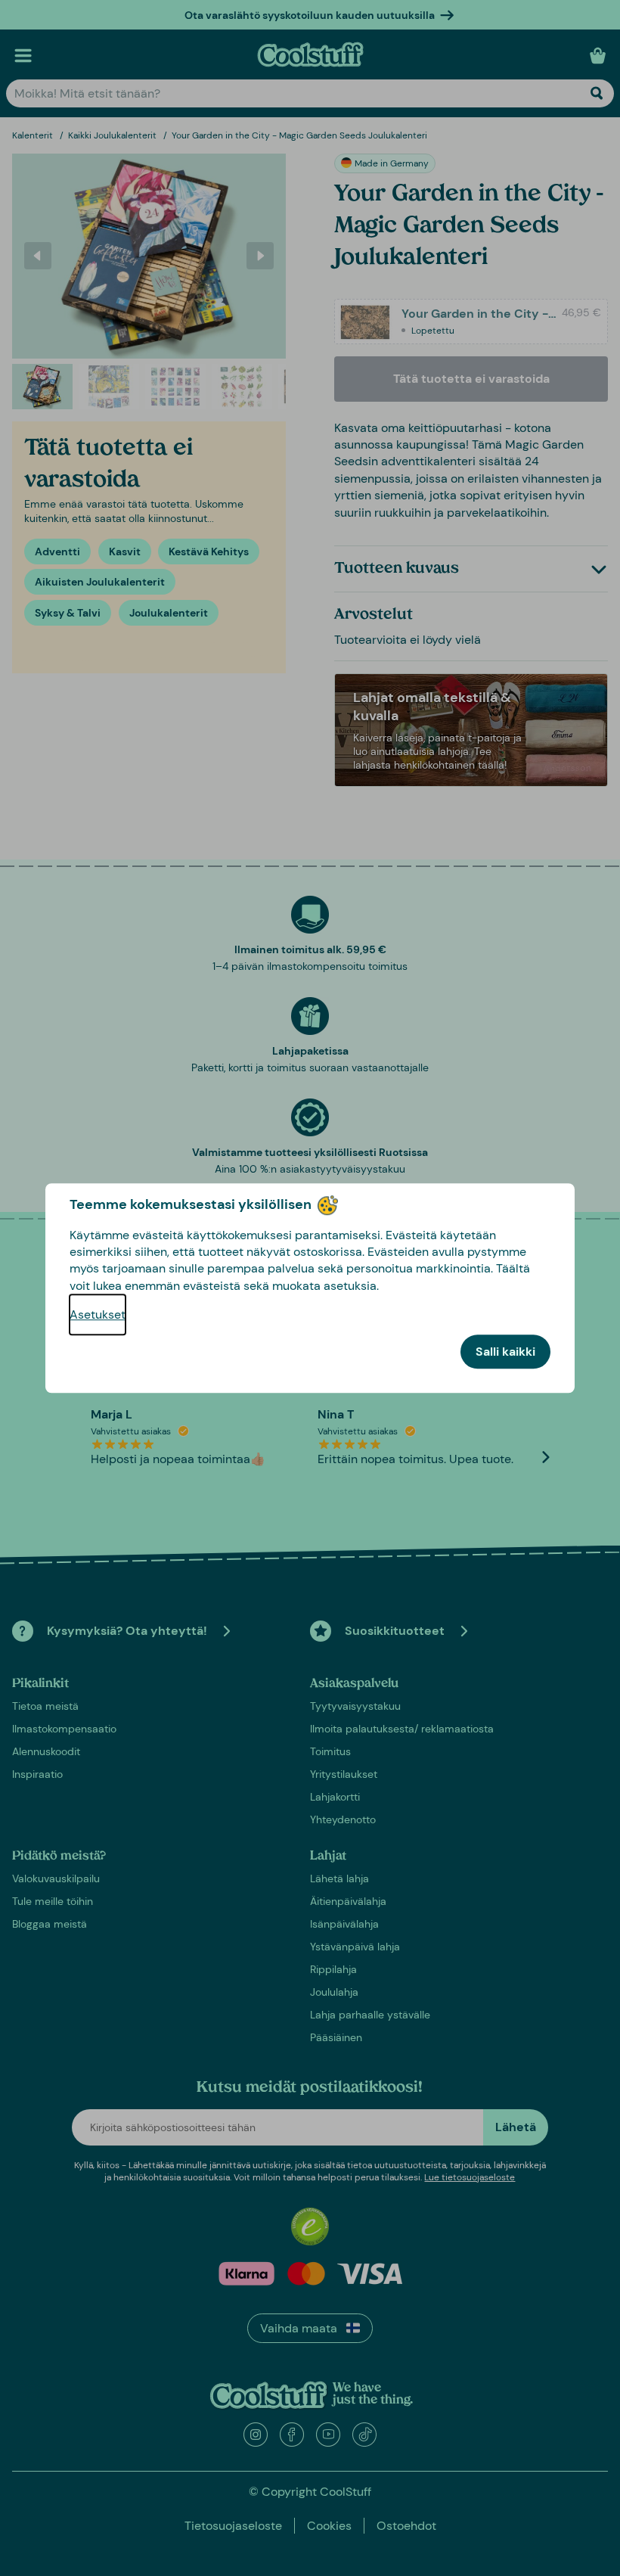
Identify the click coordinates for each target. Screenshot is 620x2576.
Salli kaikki (505, 1352)
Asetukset (98, 1314)
